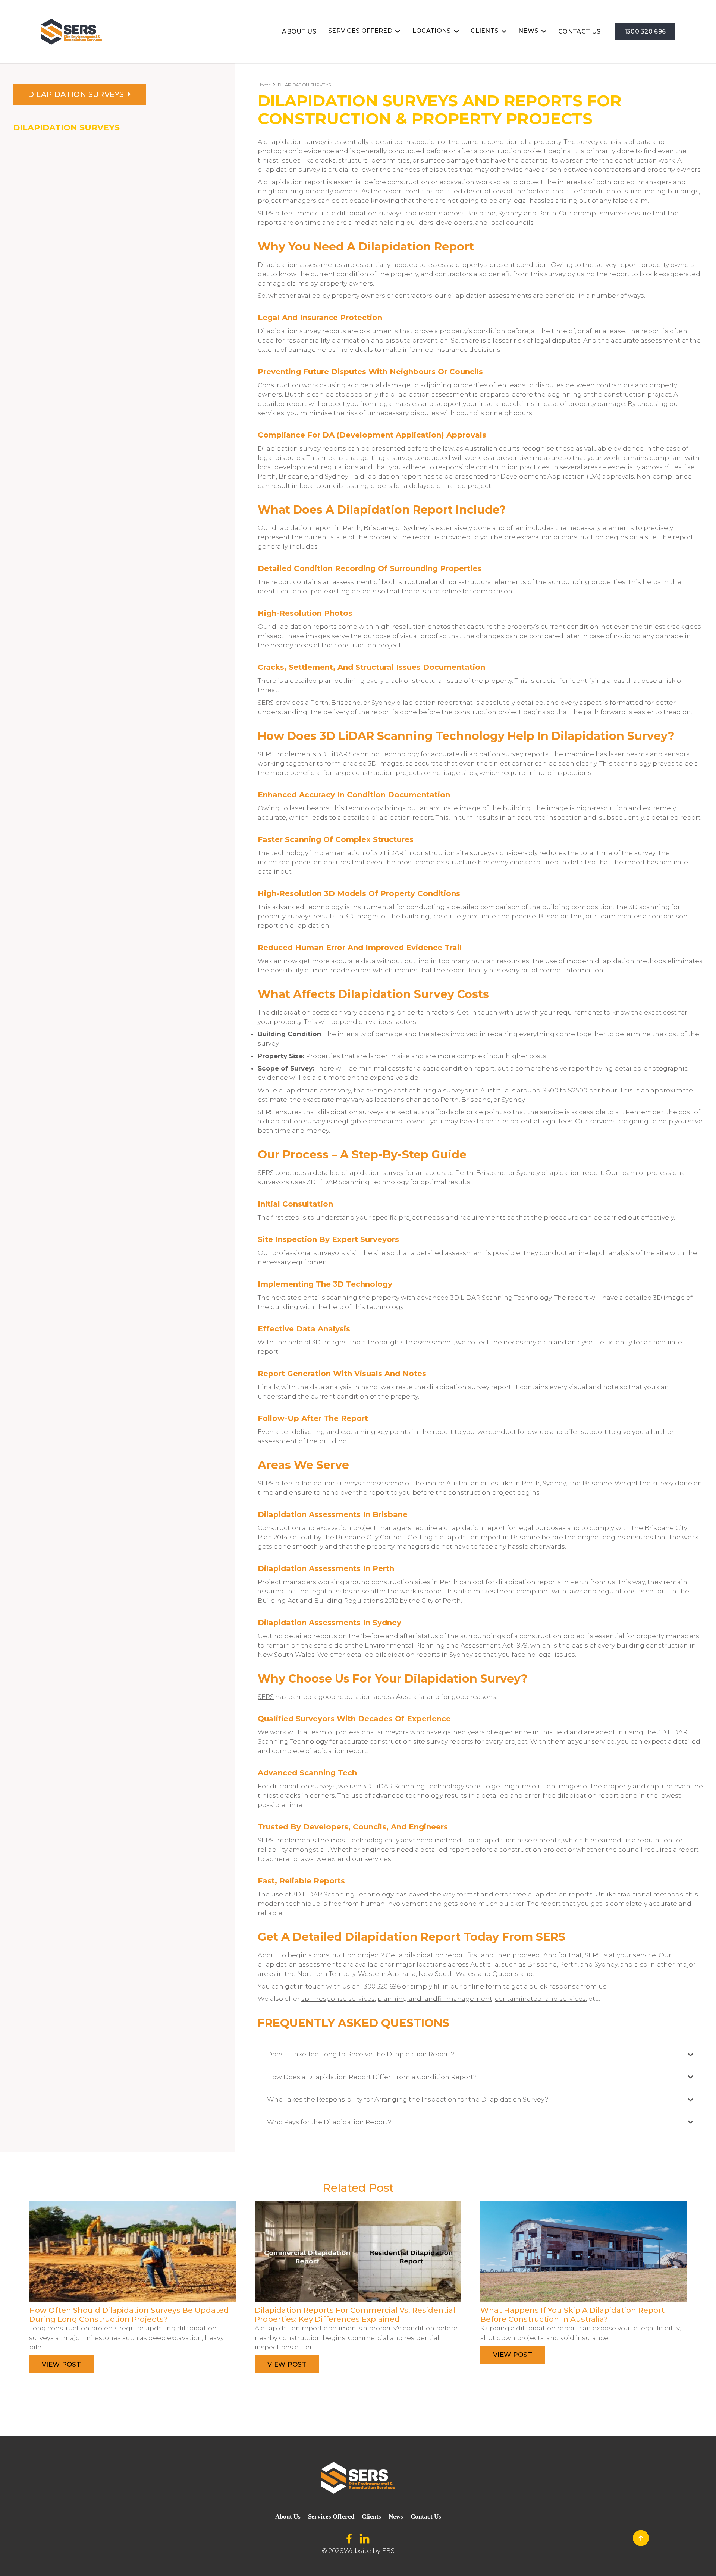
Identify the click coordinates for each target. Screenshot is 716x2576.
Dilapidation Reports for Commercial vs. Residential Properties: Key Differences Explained (355, 2315)
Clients (371, 2517)
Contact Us (426, 2517)
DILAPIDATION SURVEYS (66, 128)
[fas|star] (349, 2539)
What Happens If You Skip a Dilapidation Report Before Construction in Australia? (572, 2315)
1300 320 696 (381, 1986)
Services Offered (331, 2517)
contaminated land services (540, 1999)
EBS (388, 2551)
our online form (476, 1986)
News (396, 2517)
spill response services (338, 1999)
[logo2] (71, 32)
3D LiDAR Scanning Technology (343, 1894)
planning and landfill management (435, 1999)
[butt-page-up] (641, 2538)
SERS (266, 1697)
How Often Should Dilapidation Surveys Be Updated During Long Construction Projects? (129, 2315)
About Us (288, 2517)
